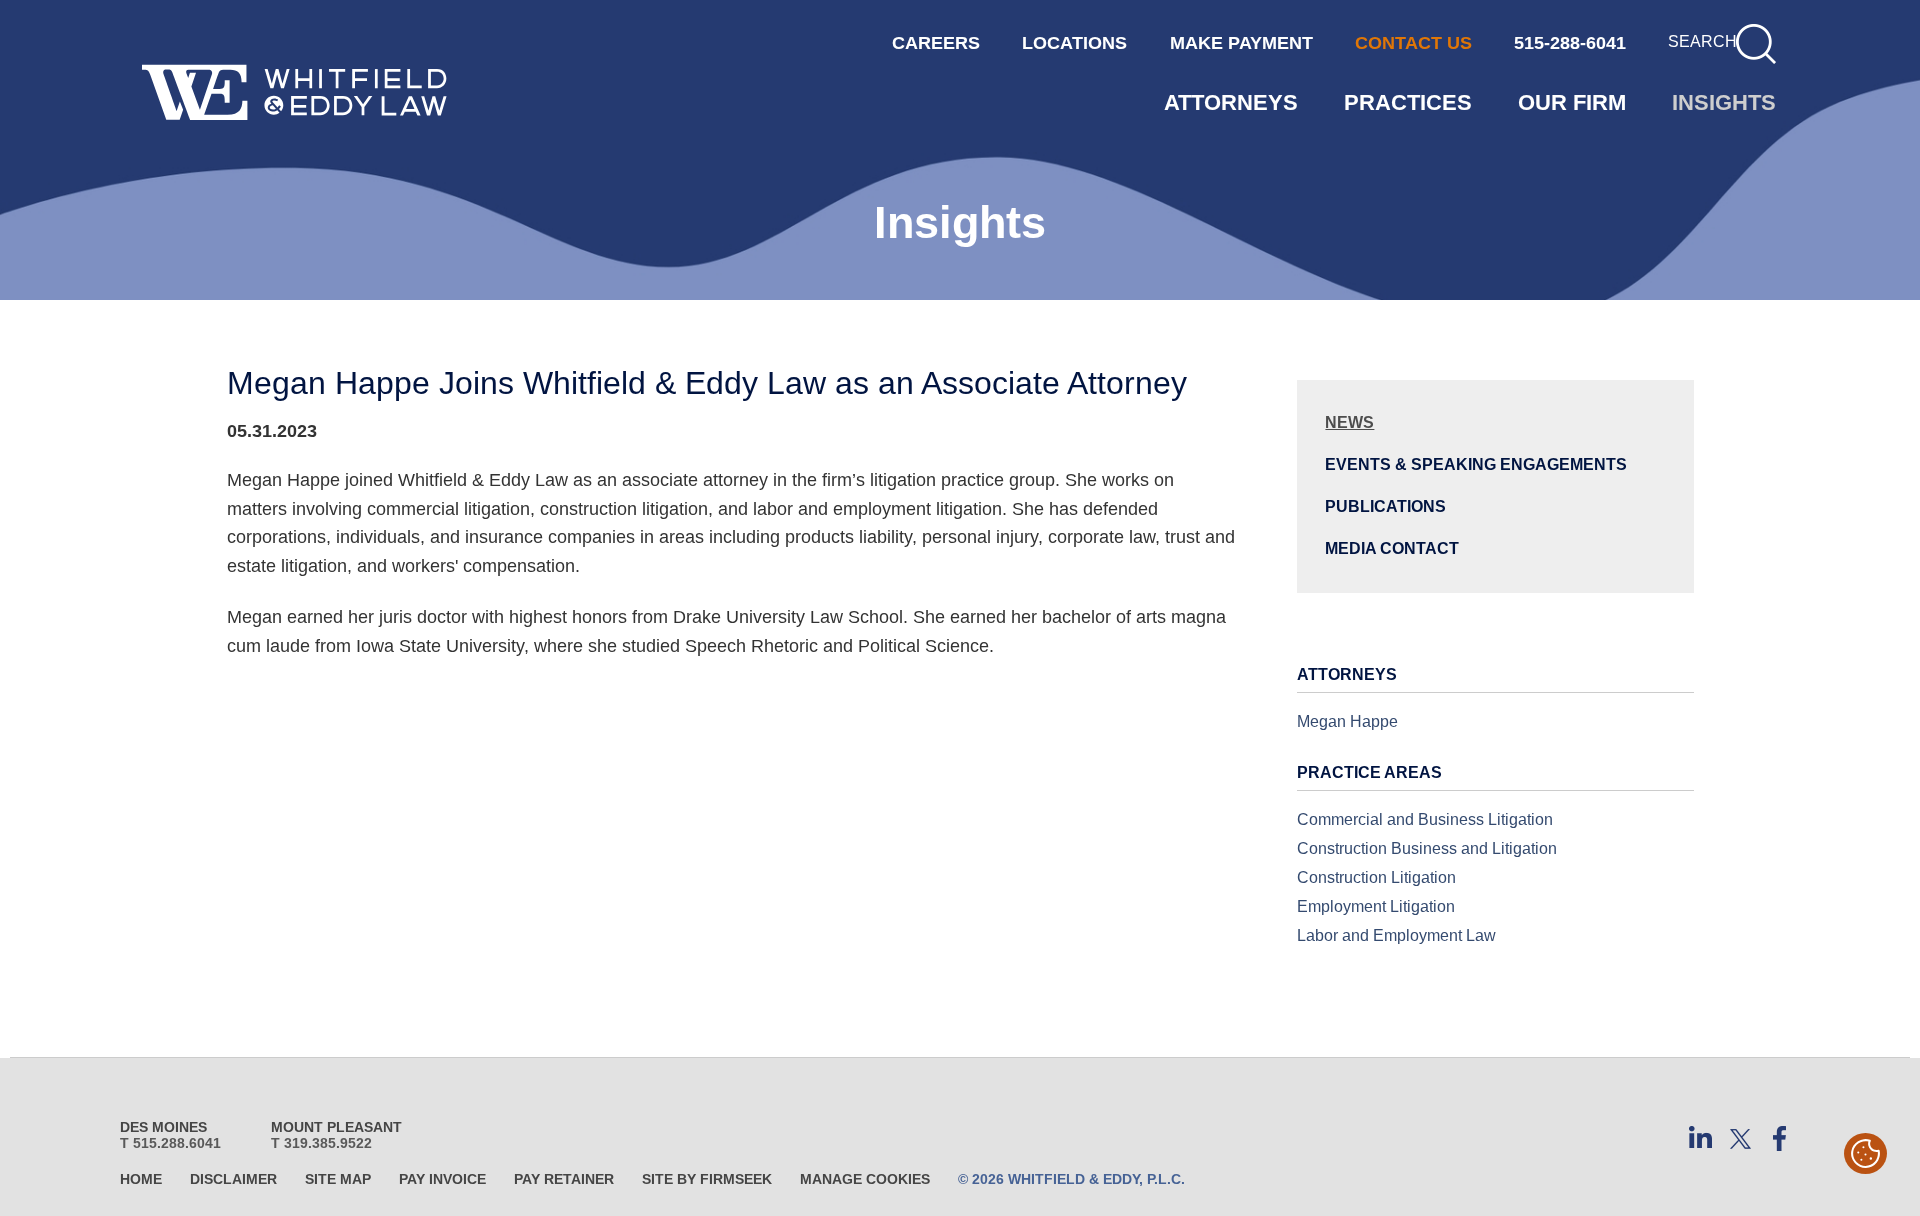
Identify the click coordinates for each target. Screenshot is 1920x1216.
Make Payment (1241, 43)
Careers (936, 43)
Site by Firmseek (707, 1179)
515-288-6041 (1570, 43)
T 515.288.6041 (170, 1143)
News (1349, 422)
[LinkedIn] (1700, 1139)
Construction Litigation (1376, 877)
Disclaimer (233, 1179)
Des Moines (163, 1127)
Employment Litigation (1376, 906)
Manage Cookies (865, 1179)
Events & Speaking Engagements (1476, 464)
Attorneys (1231, 102)
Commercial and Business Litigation (1425, 819)
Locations (1074, 43)
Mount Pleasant (336, 1127)
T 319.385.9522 (321, 1143)
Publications (1385, 506)
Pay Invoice (442, 1179)
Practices (1408, 102)
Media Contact (1392, 548)
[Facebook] (1780, 1139)
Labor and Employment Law (1396, 935)
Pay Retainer (564, 1179)
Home (141, 1179)
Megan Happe (1347, 721)
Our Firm (1572, 102)
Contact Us (1413, 43)
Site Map (338, 1179)
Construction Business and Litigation (1427, 848)
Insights (1724, 102)
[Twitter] (1740, 1139)
